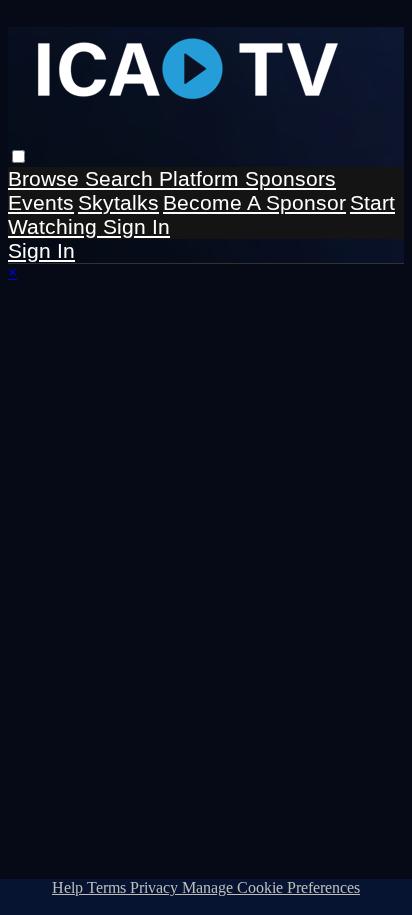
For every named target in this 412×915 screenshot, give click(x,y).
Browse (46, 178)
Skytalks (118, 202)
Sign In (41, 250)
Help (69, 887)
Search (122, 178)
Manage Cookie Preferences (271, 887)
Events (41, 202)
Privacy (156, 887)
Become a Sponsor (254, 202)
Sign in (136, 226)
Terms (108, 887)
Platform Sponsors (247, 178)
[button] (18, 156)
